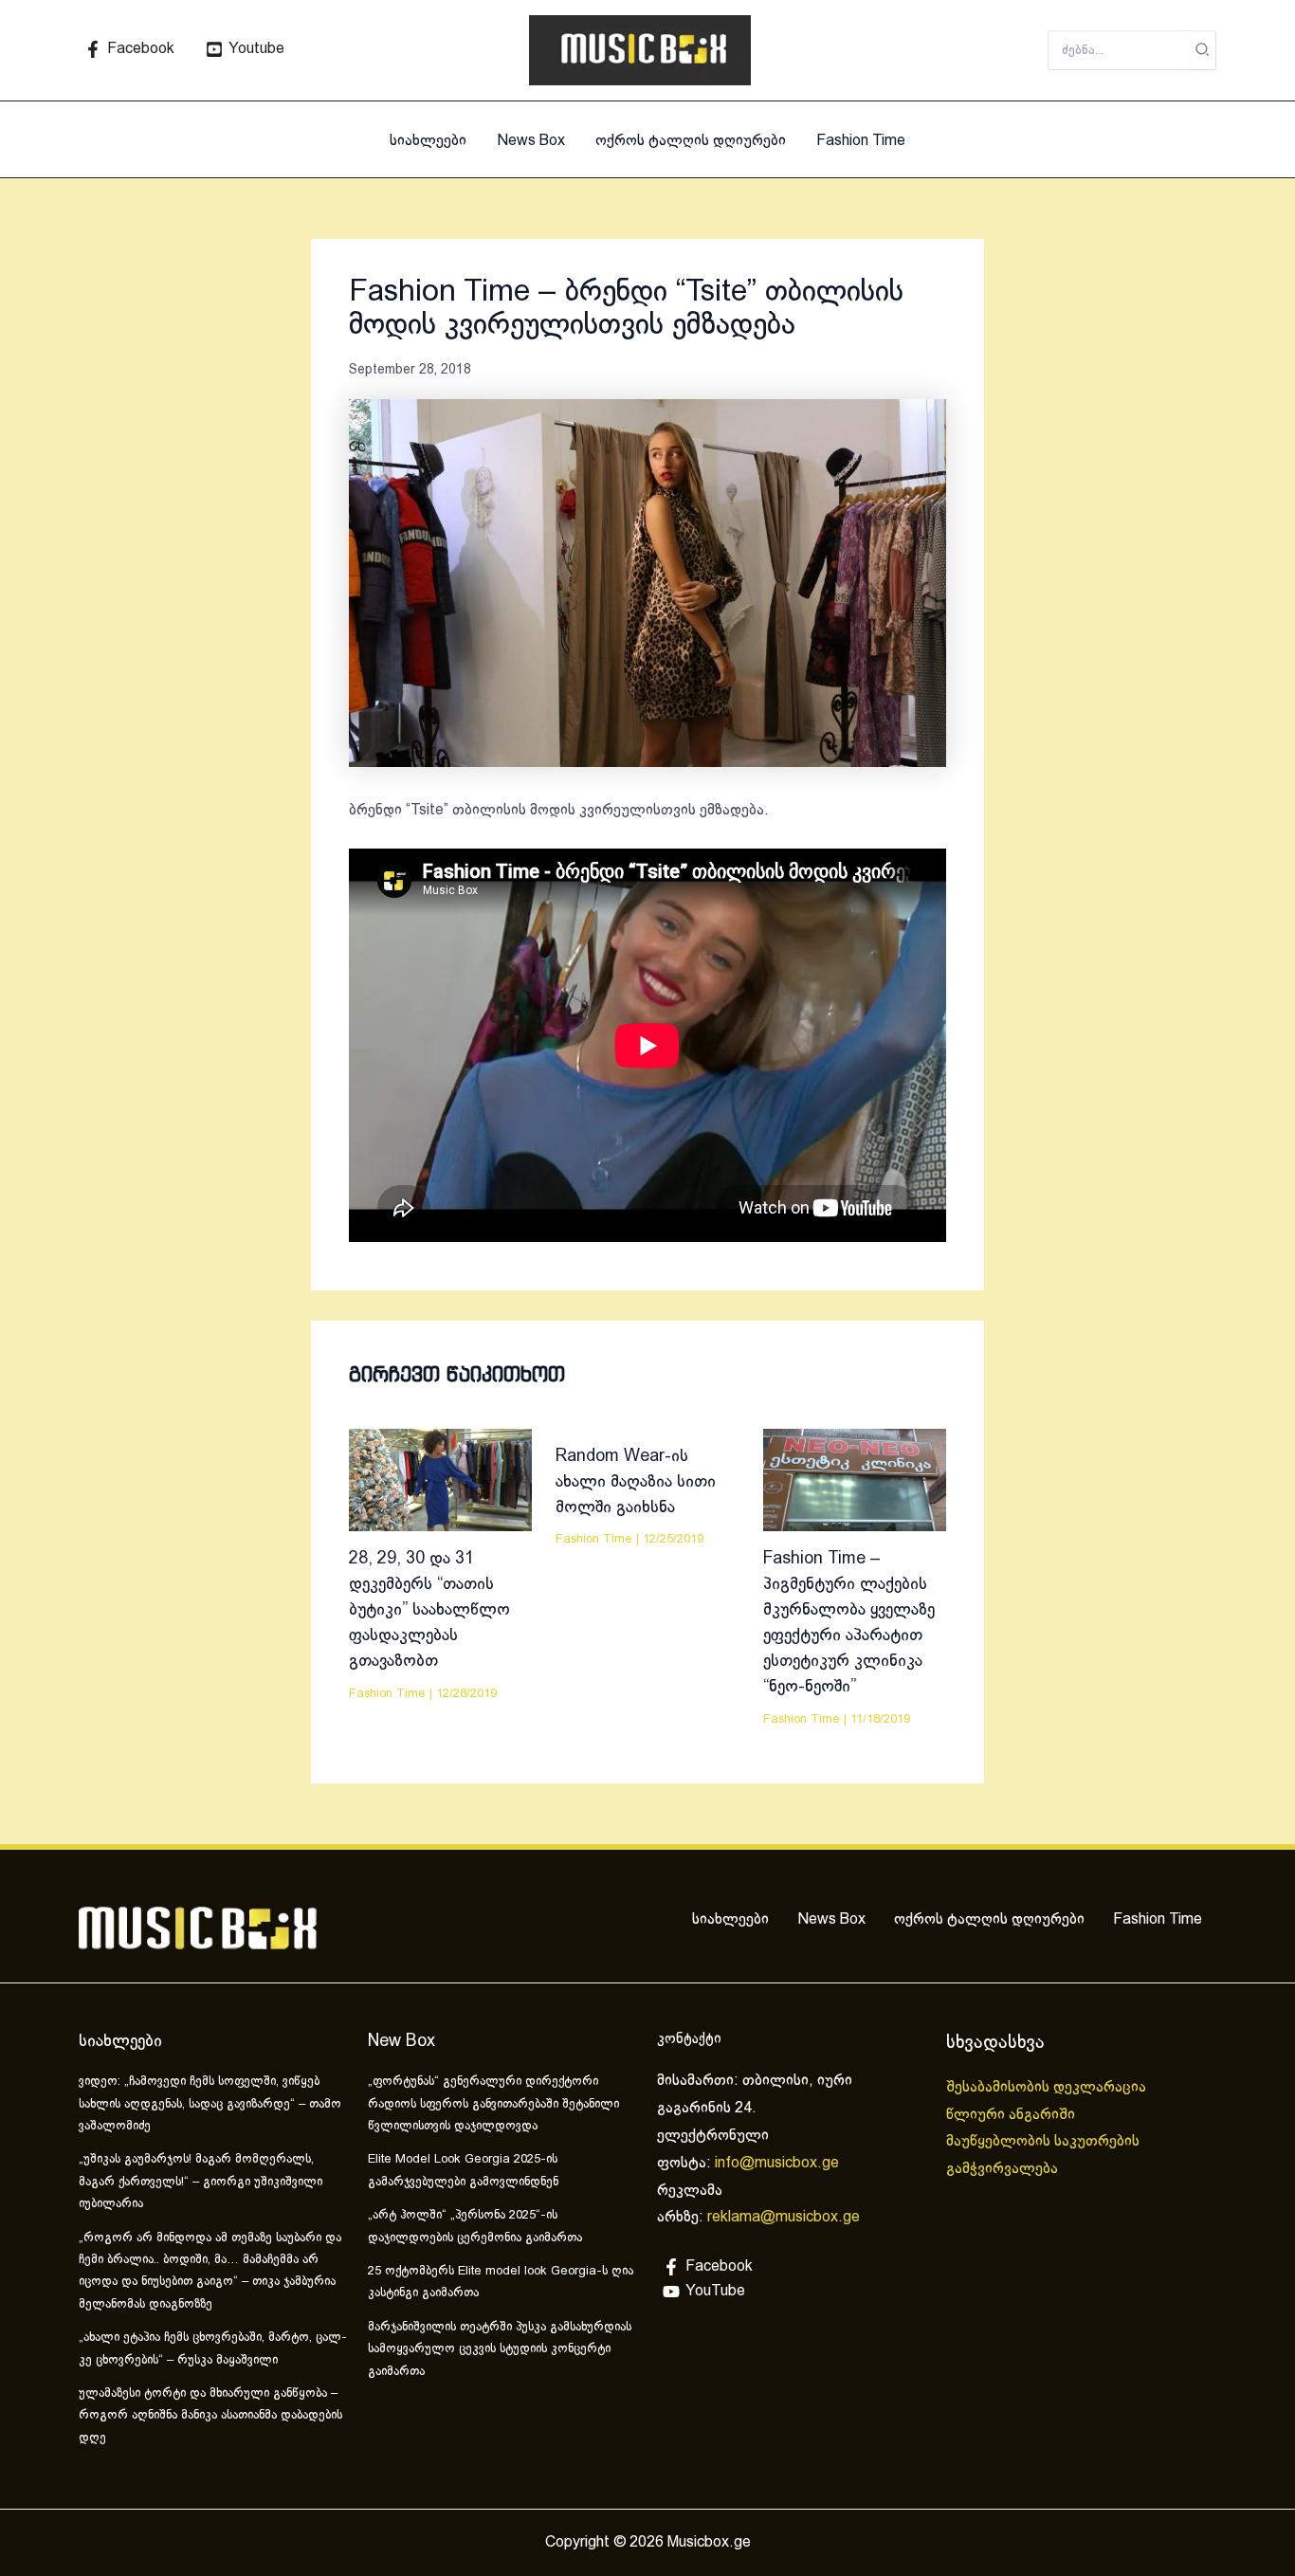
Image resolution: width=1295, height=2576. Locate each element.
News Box (531, 141)
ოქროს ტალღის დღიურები (691, 141)
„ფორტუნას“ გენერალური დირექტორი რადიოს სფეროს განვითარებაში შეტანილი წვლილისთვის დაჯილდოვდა (493, 2104)
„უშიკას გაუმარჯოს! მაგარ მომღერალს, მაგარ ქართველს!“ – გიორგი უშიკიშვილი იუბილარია (201, 2182)
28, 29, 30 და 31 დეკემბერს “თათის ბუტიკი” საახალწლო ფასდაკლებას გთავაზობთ (429, 1610)
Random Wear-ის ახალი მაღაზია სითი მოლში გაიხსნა (636, 1482)
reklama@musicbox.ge (784, 2217)
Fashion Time (861, 141)
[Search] (1203, 50)
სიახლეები (428, 141)
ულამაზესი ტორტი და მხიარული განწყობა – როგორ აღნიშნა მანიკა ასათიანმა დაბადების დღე (210, 2416)
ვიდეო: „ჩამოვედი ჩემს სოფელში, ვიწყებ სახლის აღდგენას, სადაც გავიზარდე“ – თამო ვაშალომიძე (210, 2104)
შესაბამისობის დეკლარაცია (1048, 2087)
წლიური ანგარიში (1012, 2115)
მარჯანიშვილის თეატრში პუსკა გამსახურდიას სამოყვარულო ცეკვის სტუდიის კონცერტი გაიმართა (500, 2350)
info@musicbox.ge (777, 2163)
